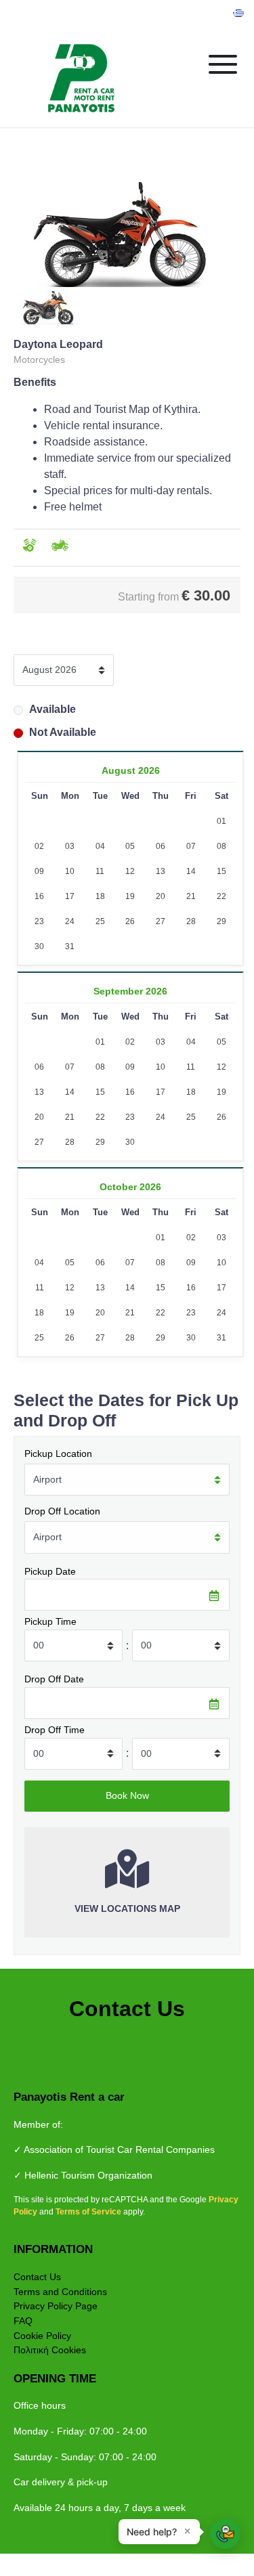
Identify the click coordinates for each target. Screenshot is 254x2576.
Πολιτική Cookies (50, 2350)
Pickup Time (50, 1621)
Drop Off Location (62, 1511)
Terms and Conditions (60, 2292)
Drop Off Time (55, 1730)
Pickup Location (58, 1454)
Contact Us (37, 2277)
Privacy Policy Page (56, 2306)
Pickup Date (50, 1571)
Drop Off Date (54, 1679)
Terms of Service (89, 2212)
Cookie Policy (42, 2336)
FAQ (23, 2321)
